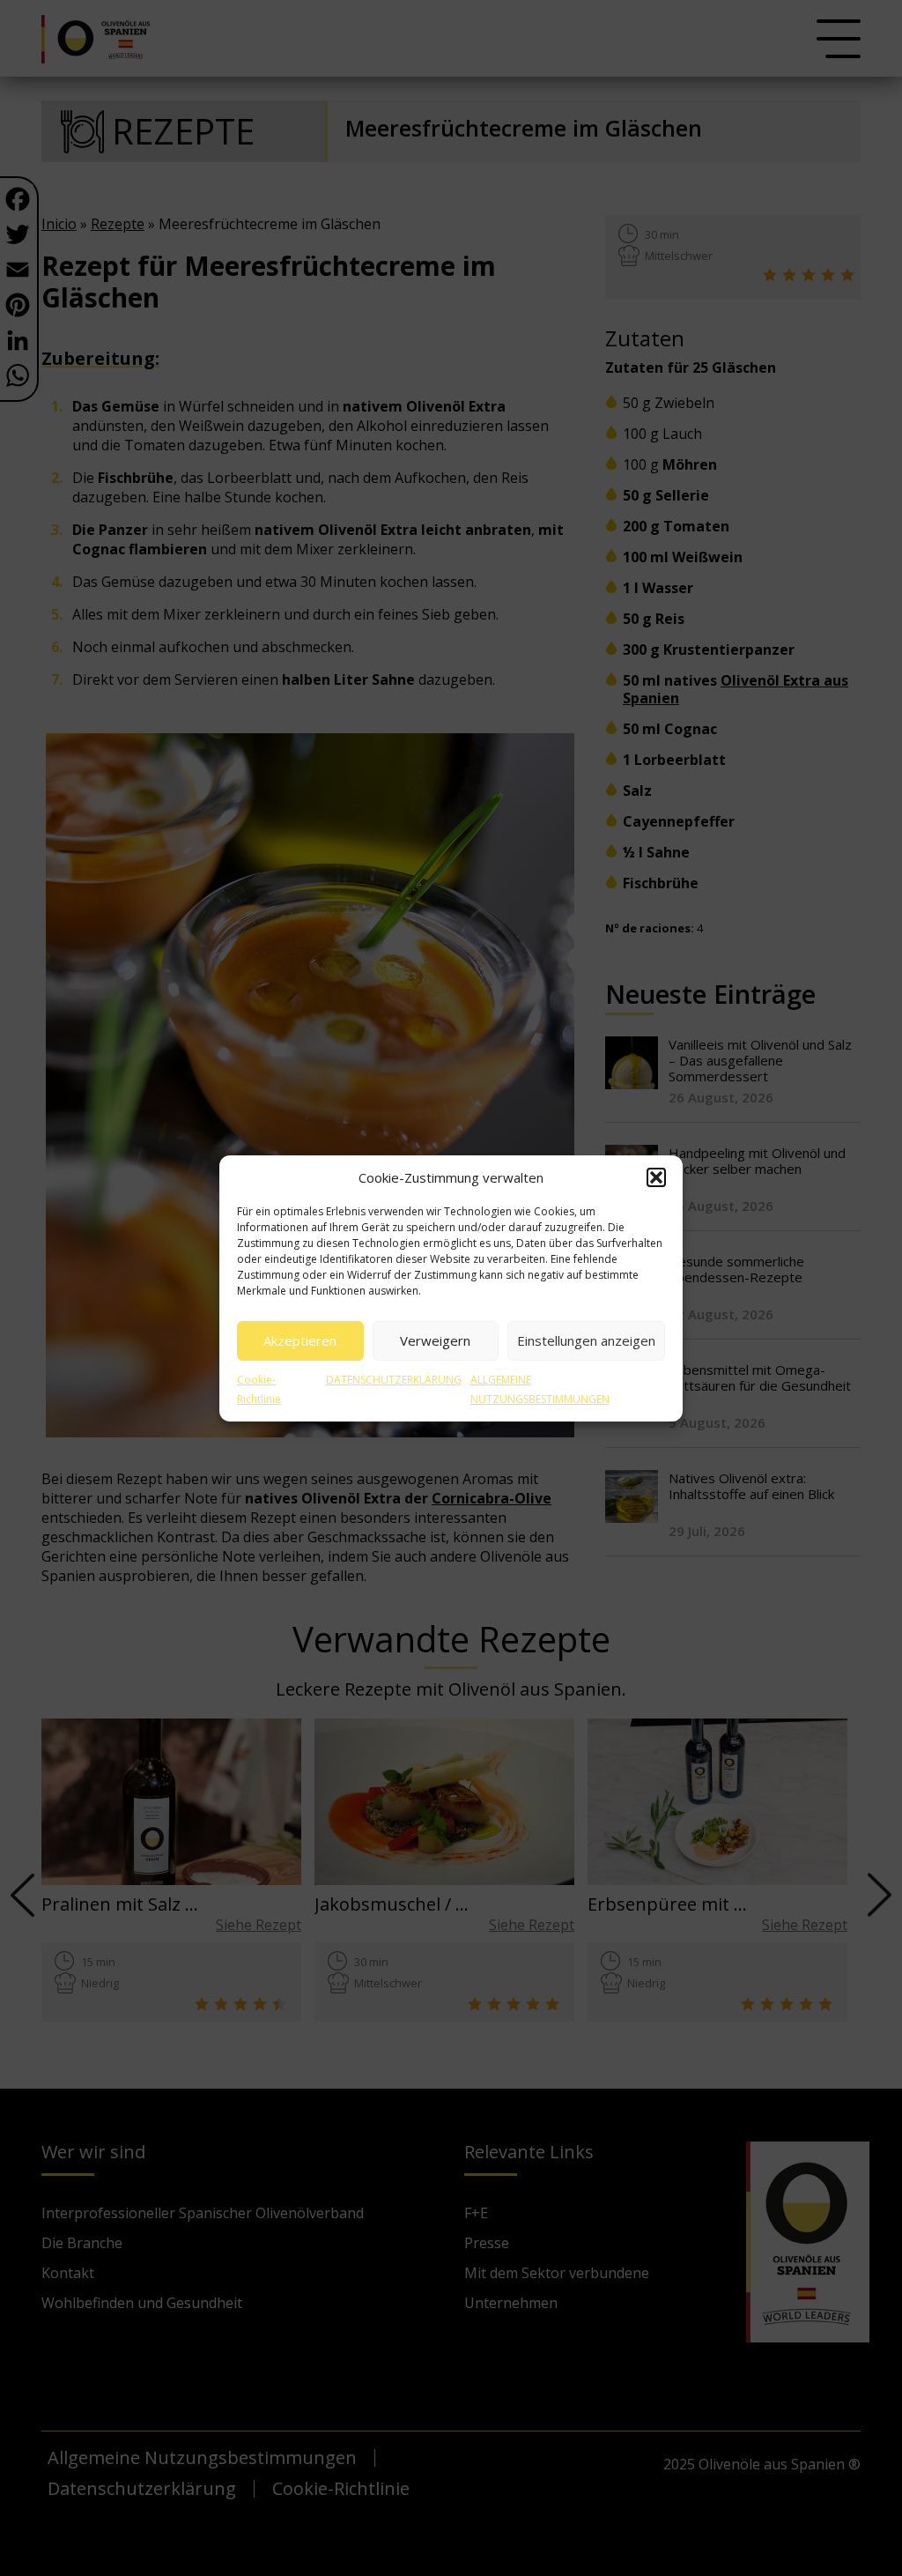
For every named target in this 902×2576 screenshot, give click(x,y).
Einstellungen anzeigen (586, 1340)
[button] (656, 1177)
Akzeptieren (300, 1340)
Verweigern (435, 1340)
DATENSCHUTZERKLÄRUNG (394, 1380)
